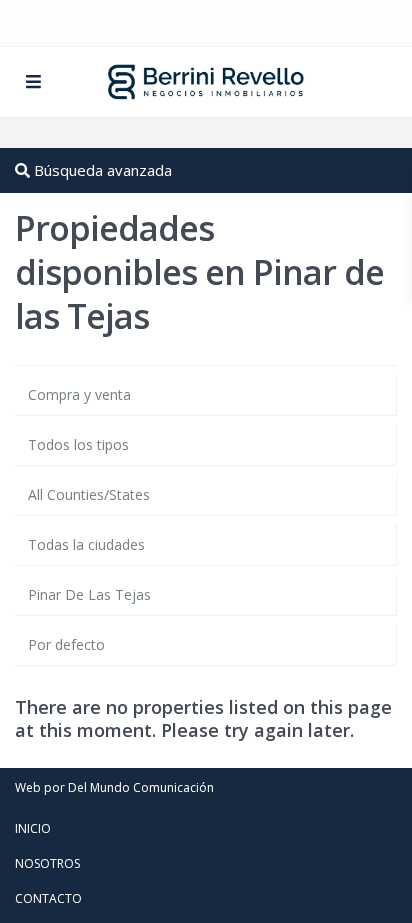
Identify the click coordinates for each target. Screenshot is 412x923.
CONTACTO (48, 898)
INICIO (33, 828)
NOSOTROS (47, 863)
